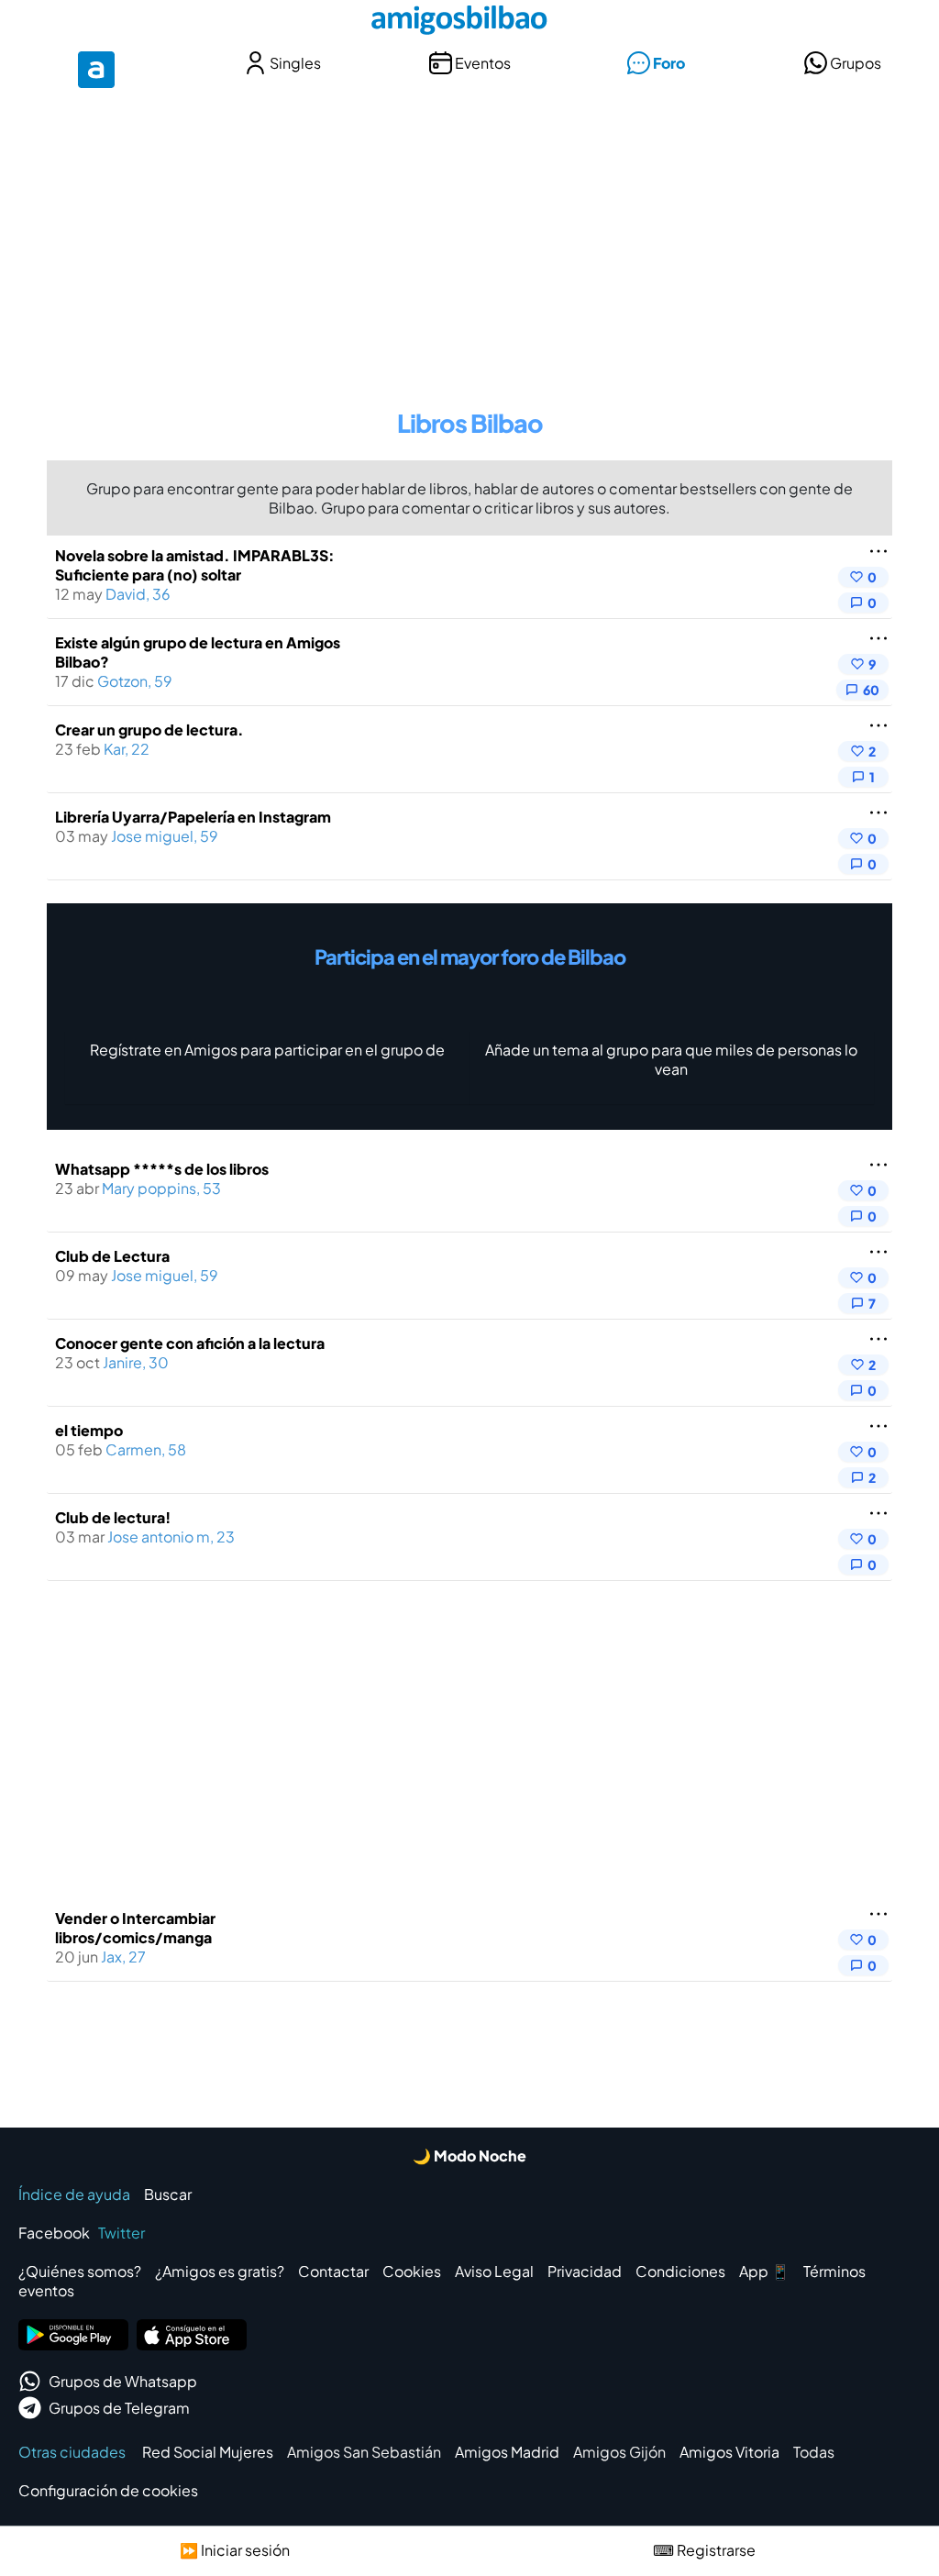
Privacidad (585, 2271)
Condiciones (680, 2271)
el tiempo (89, 1430)
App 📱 (764, 2271)
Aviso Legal (494, 2271)
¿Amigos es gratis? (220, 2271)
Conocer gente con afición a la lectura (190, 1343)
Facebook (54, 2233)
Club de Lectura (112, 1256)
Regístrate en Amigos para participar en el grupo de (267, 1050)
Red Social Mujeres (208, 2452)
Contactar (333, 2271)
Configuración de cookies (108, 2490)
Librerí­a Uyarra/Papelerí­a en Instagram (193, 817)
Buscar (168, 2194)
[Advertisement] (469, 237)
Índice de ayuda (74, 2194)
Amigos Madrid (507, 2452)
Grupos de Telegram (119, 2408)
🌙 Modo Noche (469, 2156)
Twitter (122, 2233)
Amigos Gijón (619, 2452)
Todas (814, 2452)
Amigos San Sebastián (364, 2452)
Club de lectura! (113, 1517)
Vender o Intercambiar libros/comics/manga (135, 1928)
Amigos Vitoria (729, 2452)
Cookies (412, 2271)
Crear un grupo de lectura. (149, 730)
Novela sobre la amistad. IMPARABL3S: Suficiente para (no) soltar (195, 565)
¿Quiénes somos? (80, 2271)
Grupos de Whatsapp (123, 2381)
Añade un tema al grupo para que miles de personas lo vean (671, 1059)
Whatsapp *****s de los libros (162, 1169)
